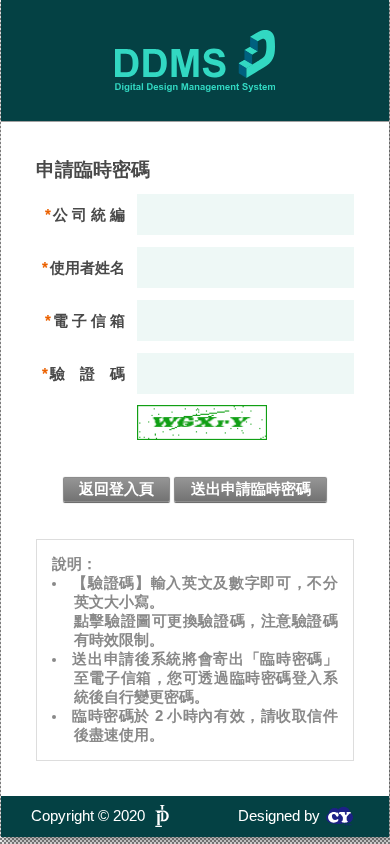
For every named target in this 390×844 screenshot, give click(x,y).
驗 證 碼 (87, 373)
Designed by (279, 816)
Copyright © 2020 (88, 816)
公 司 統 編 (89, 214)
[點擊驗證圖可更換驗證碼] (202, 422)
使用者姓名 (87, 267)
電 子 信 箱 (89, 320)
